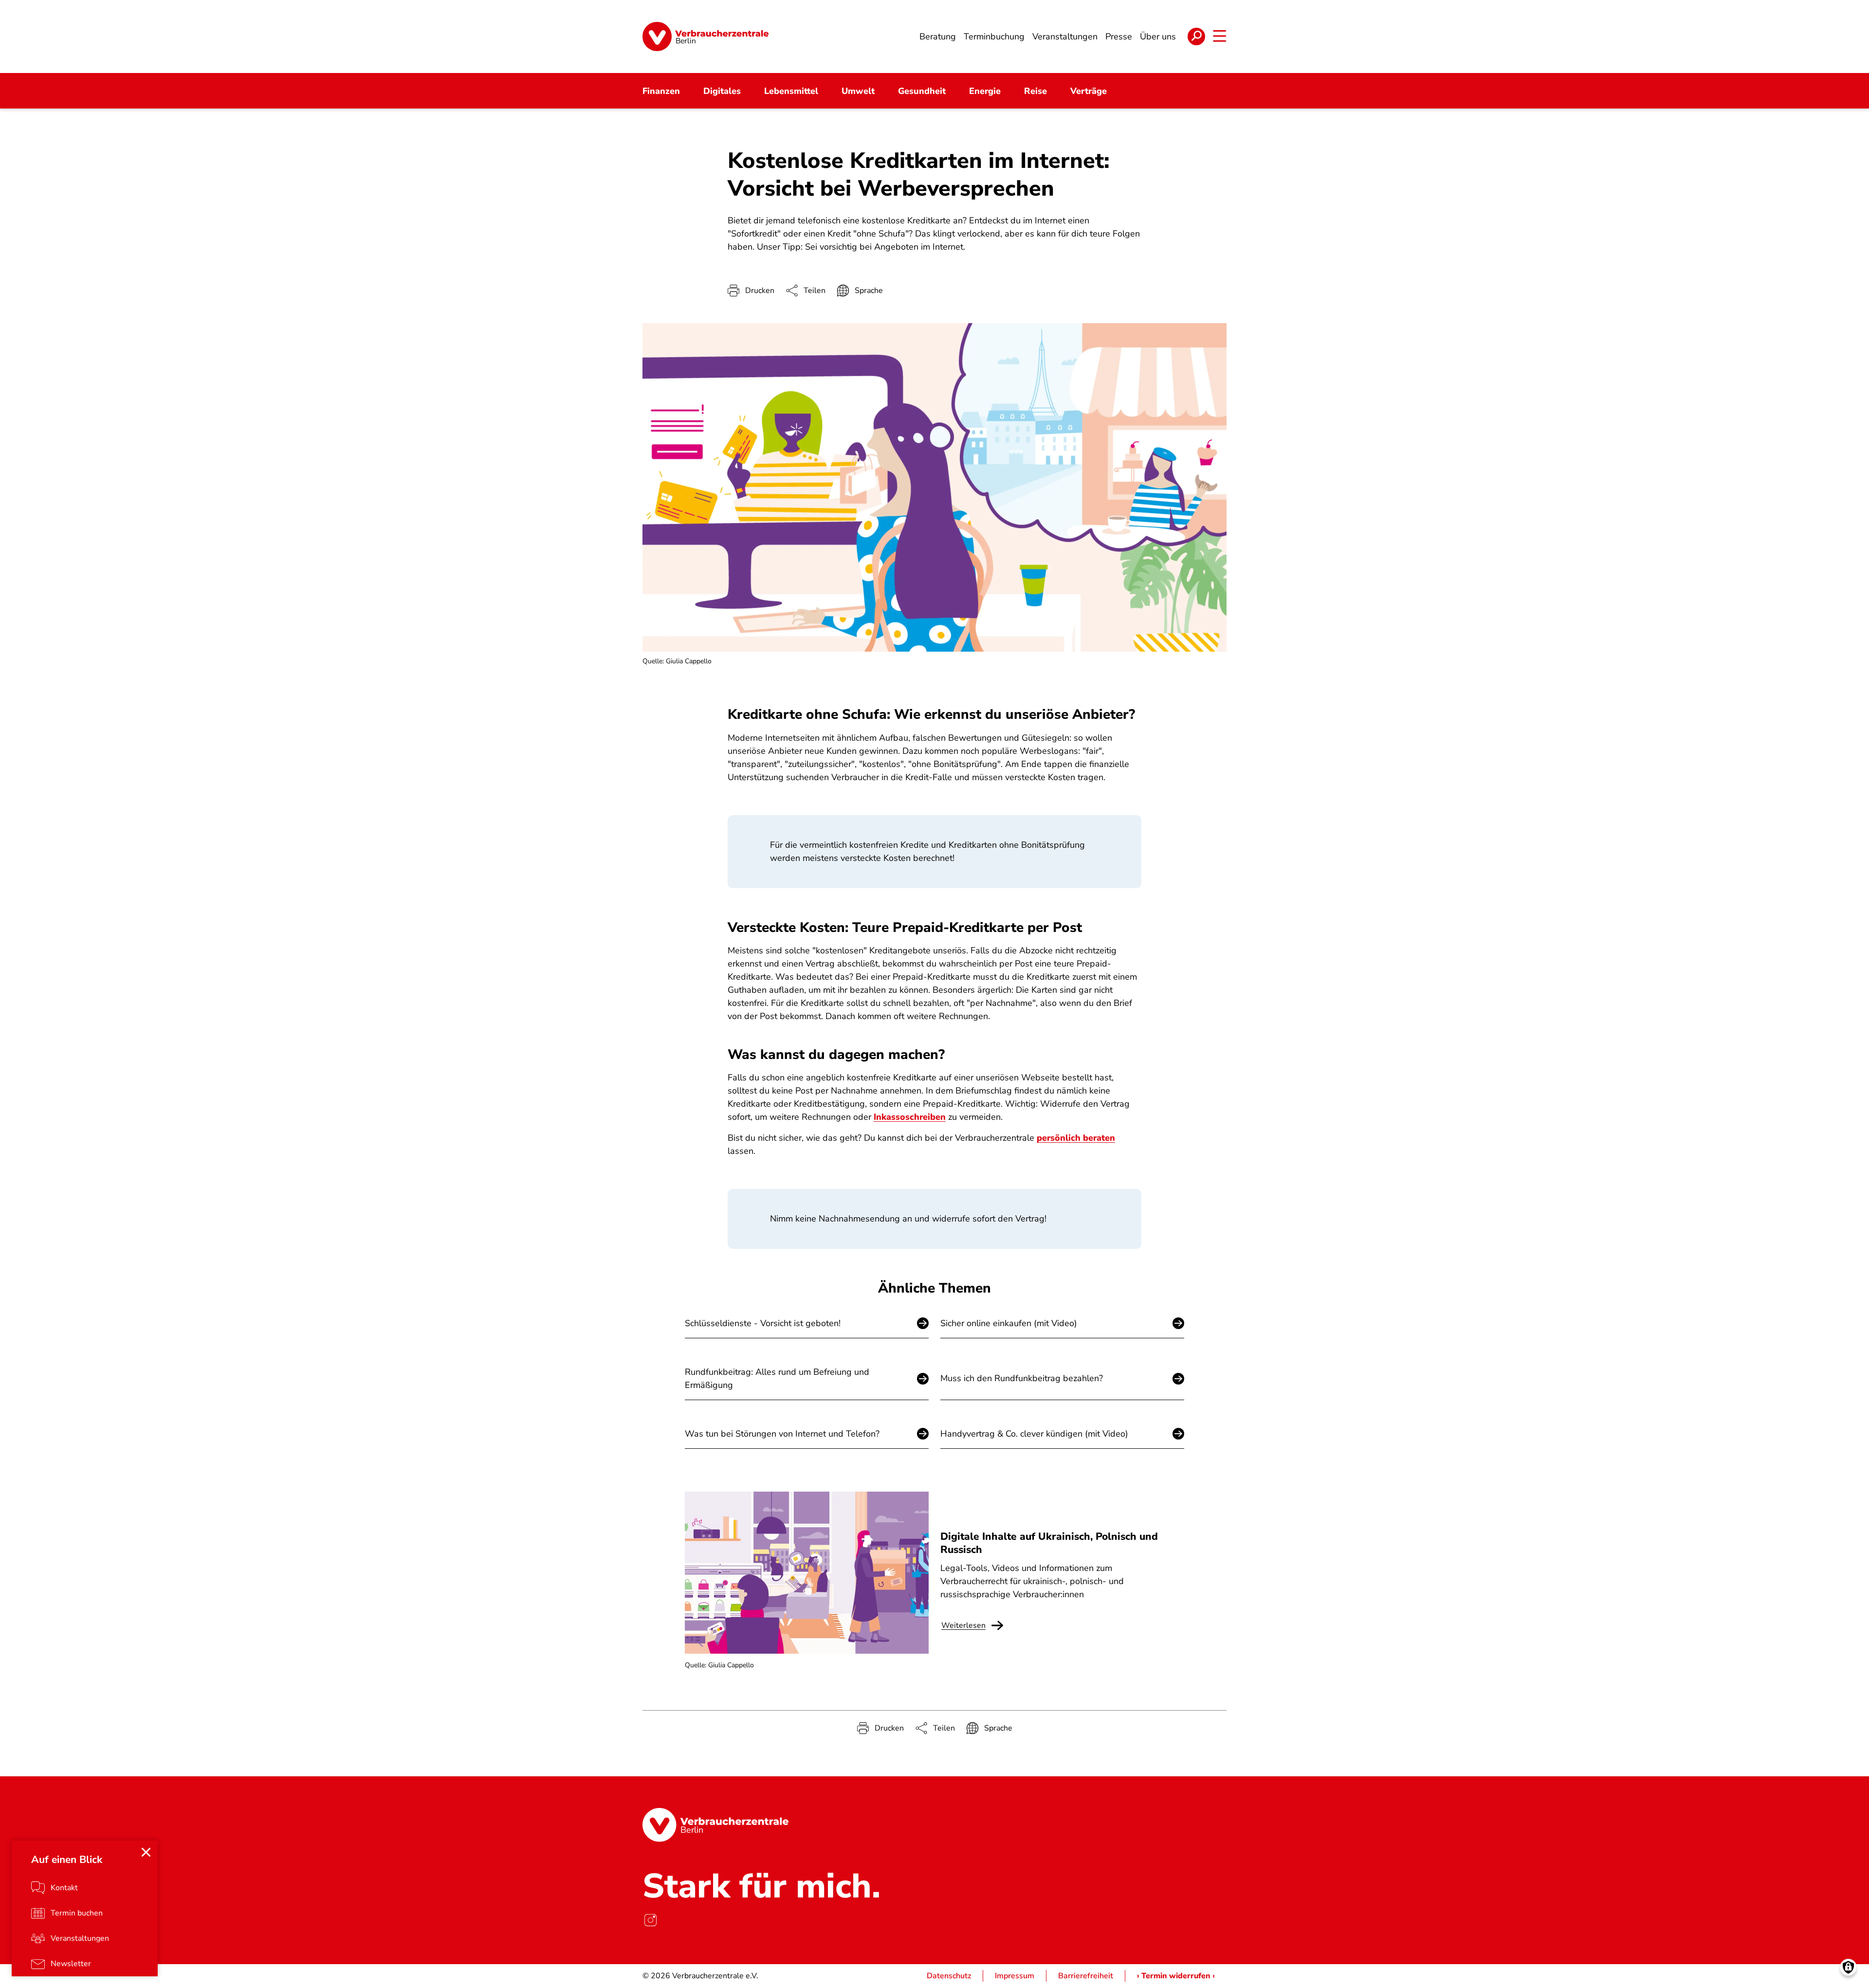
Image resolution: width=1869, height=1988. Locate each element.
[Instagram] (650, 1920)
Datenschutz (949, 1976)
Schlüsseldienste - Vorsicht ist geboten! (763, 1323)
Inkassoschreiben (910, 1117)
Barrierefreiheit (1086, 1976)
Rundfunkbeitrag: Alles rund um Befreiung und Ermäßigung (777, 1378)
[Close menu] (146, 1852)
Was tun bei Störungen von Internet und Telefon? (782, 1434)
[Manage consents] (1848, 1967)
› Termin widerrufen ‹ (1176, 1976)
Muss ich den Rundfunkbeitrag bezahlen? (1022, 1378)
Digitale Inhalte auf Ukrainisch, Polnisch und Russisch (1049, 1543)
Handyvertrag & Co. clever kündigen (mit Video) (1034, 1434)
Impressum (1015, 1976)
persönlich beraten (1076, 1138)
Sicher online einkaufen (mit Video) (1009, 1323)
